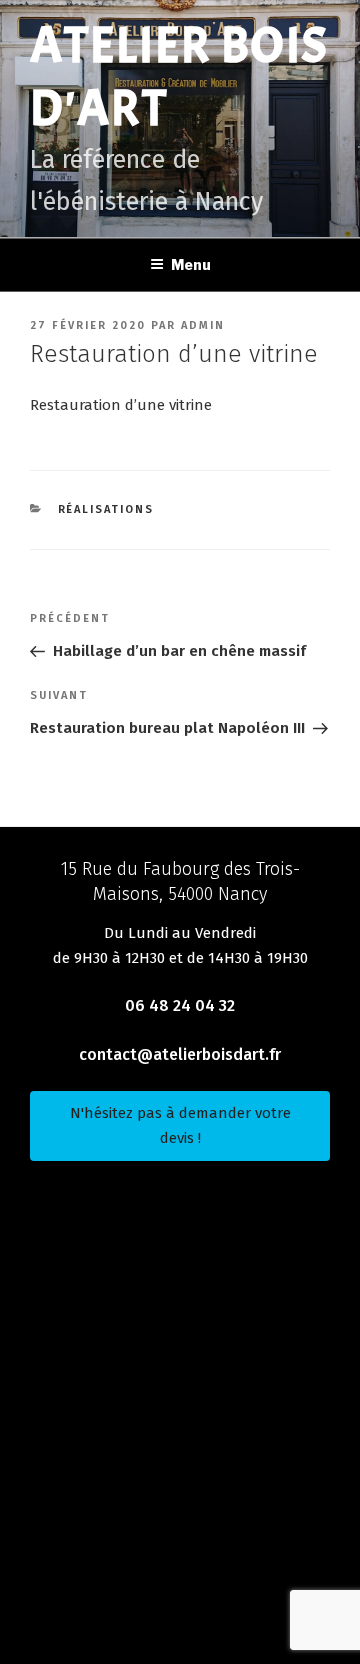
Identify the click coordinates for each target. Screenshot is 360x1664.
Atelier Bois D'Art (179, 77)
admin (203, 325)
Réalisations (106, 509)
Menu (191, 264)
